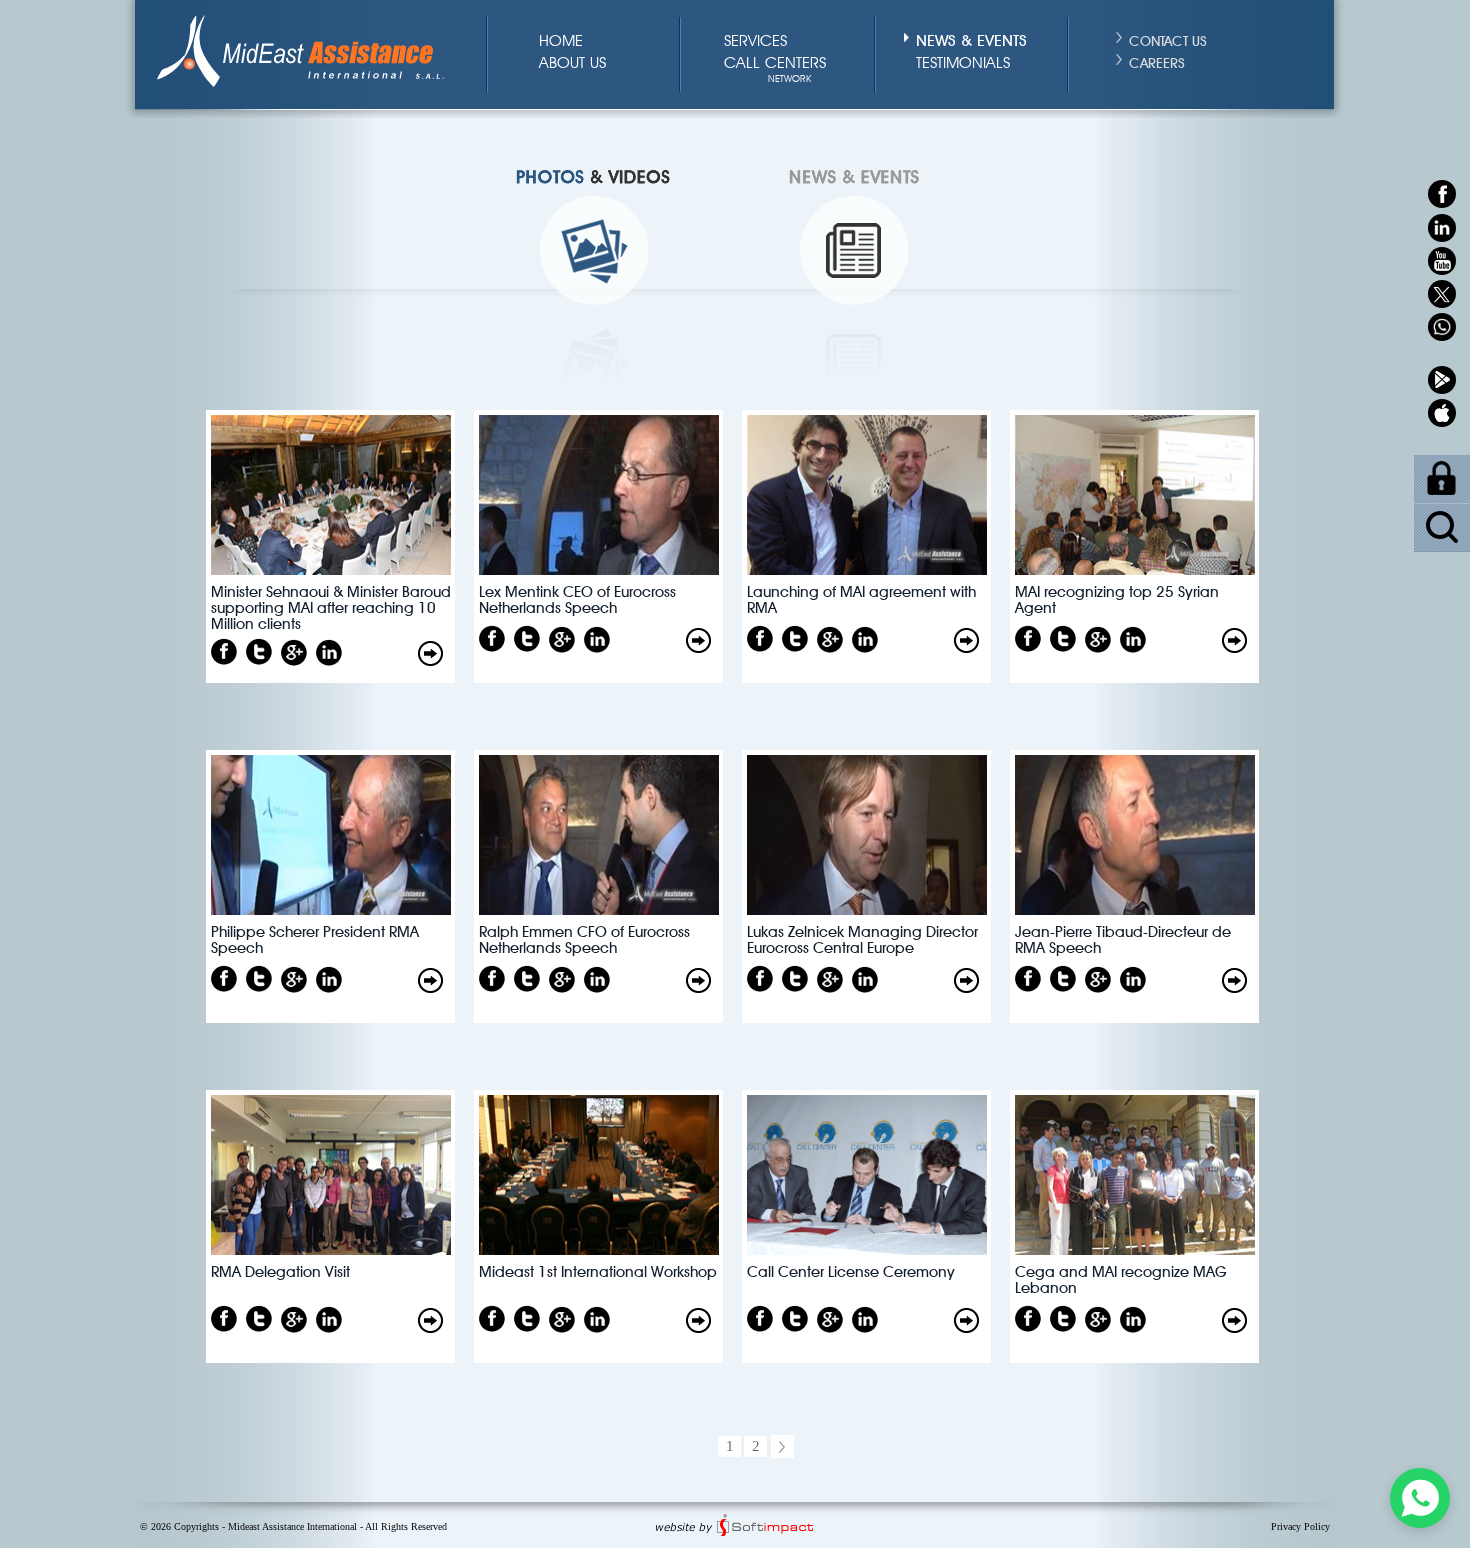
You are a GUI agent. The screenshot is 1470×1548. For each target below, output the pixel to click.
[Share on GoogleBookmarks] (294, 652)
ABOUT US (572, 64)
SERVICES (755, 42)
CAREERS (1157, 61)
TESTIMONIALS (963, 64)
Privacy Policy (1300, 1526)
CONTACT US (1168, 39)
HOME (561, 42)
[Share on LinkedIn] (329, 652)
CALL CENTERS (775, 64)
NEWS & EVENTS (971, 38)
